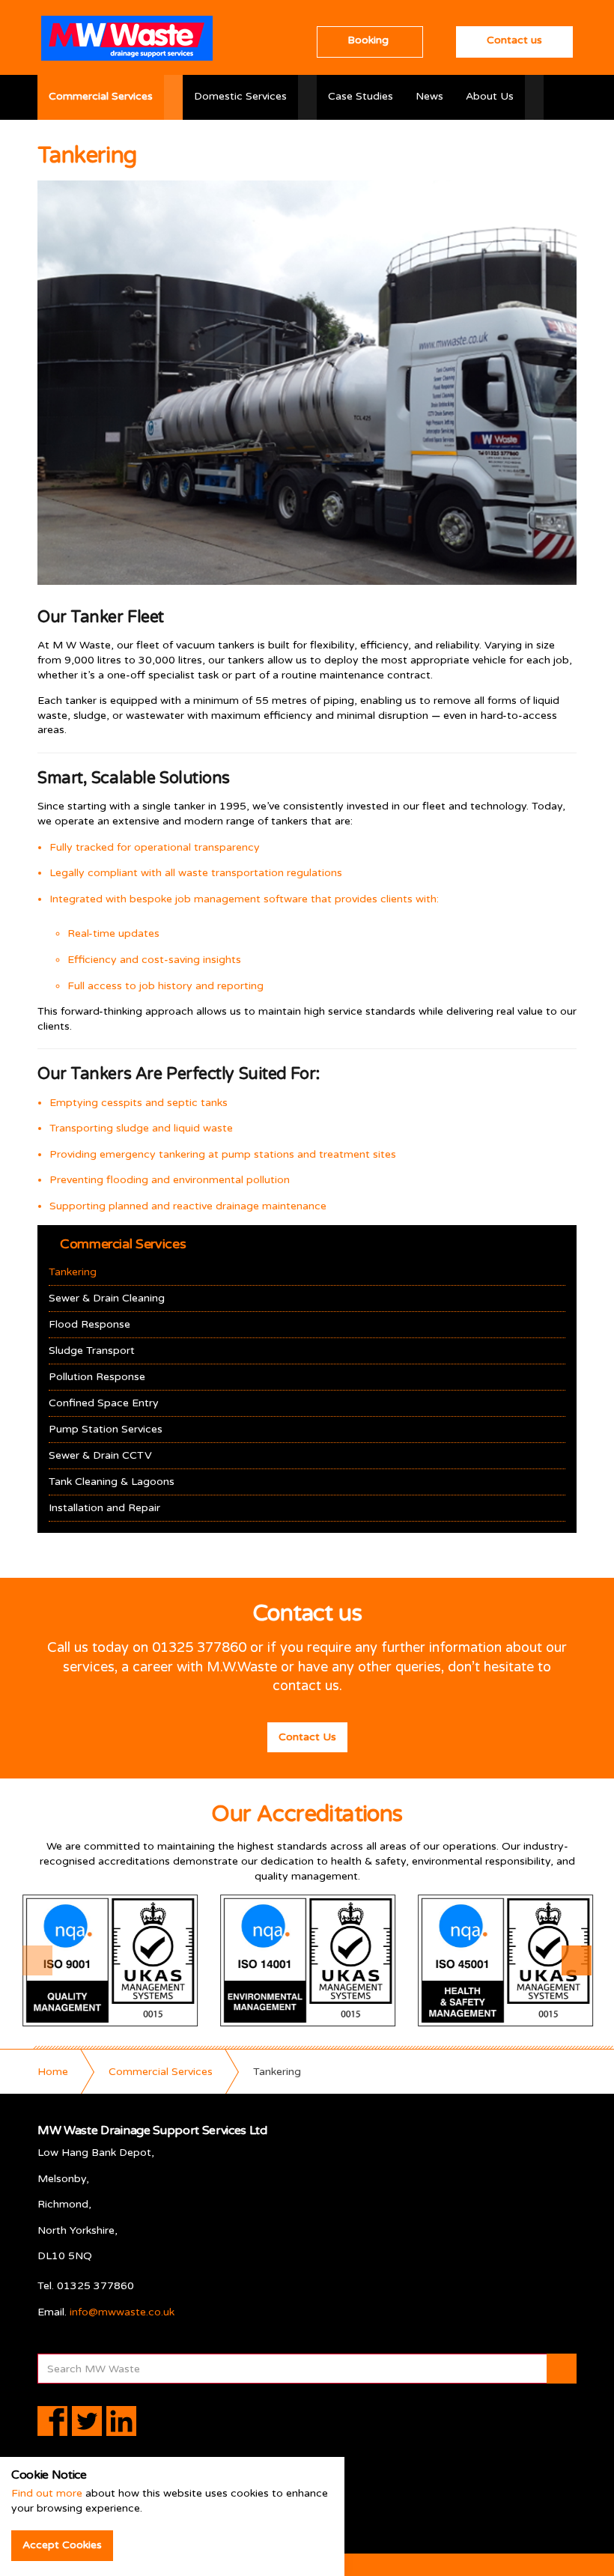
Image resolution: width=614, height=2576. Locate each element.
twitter (87, 2421)
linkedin (121, 2421)
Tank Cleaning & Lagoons (112, 1482)
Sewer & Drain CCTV (100, 1455)
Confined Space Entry (104, 1403)
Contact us (514, 40)
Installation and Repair (104, 1508)
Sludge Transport (92, 1351)
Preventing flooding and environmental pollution (170, 1180)
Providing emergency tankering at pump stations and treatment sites (223, 1154)
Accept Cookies (62, 2545)
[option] (110, 1960)
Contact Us (307, 1737)
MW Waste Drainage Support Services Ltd (127, 38)
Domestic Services (240, 96)
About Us (490, 96)
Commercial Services (101, 96)
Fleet (61, 141)
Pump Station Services (106, 1429)
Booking (368, 40)
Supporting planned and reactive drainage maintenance (188, 1206)
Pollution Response (97, 1377)
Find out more (47, 2493)
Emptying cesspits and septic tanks (139, 1103)
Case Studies (361, 96)
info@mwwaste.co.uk (122, 2312)
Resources (123, 141)
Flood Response (89, 1324)
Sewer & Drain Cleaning (107, 1298)
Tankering (73, 1272)
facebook (52, 2421)
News (429, 96)
